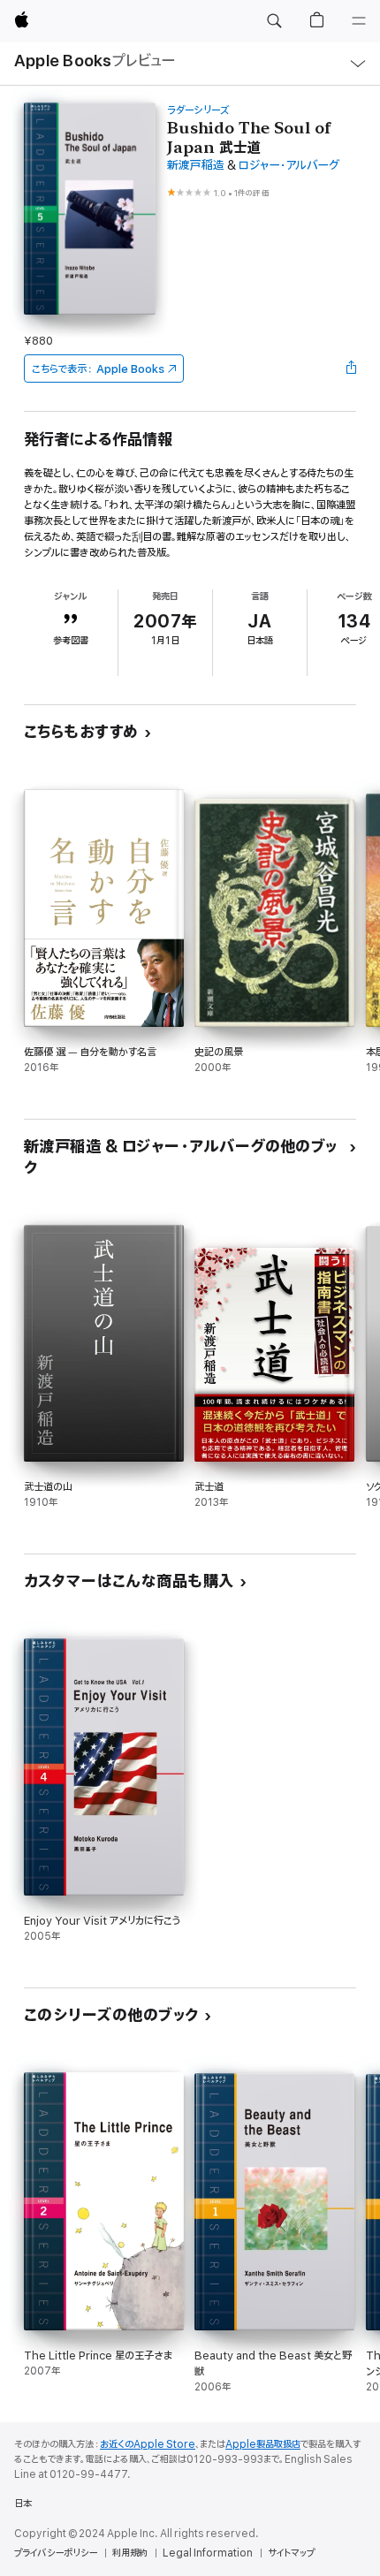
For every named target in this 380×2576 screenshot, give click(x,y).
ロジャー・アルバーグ (289, 166)
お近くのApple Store (148, 2444)
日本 (23, 2504)
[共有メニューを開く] (351, 369)
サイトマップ (291, 2553)
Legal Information (208, 2553)
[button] (274, 21)
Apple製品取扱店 (263, 2444)
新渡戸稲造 (196, 166)
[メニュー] (359, 21)
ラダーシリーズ (198, 110)
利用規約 (130, 2553)
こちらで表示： (98, 369)
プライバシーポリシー (56, 2553)
